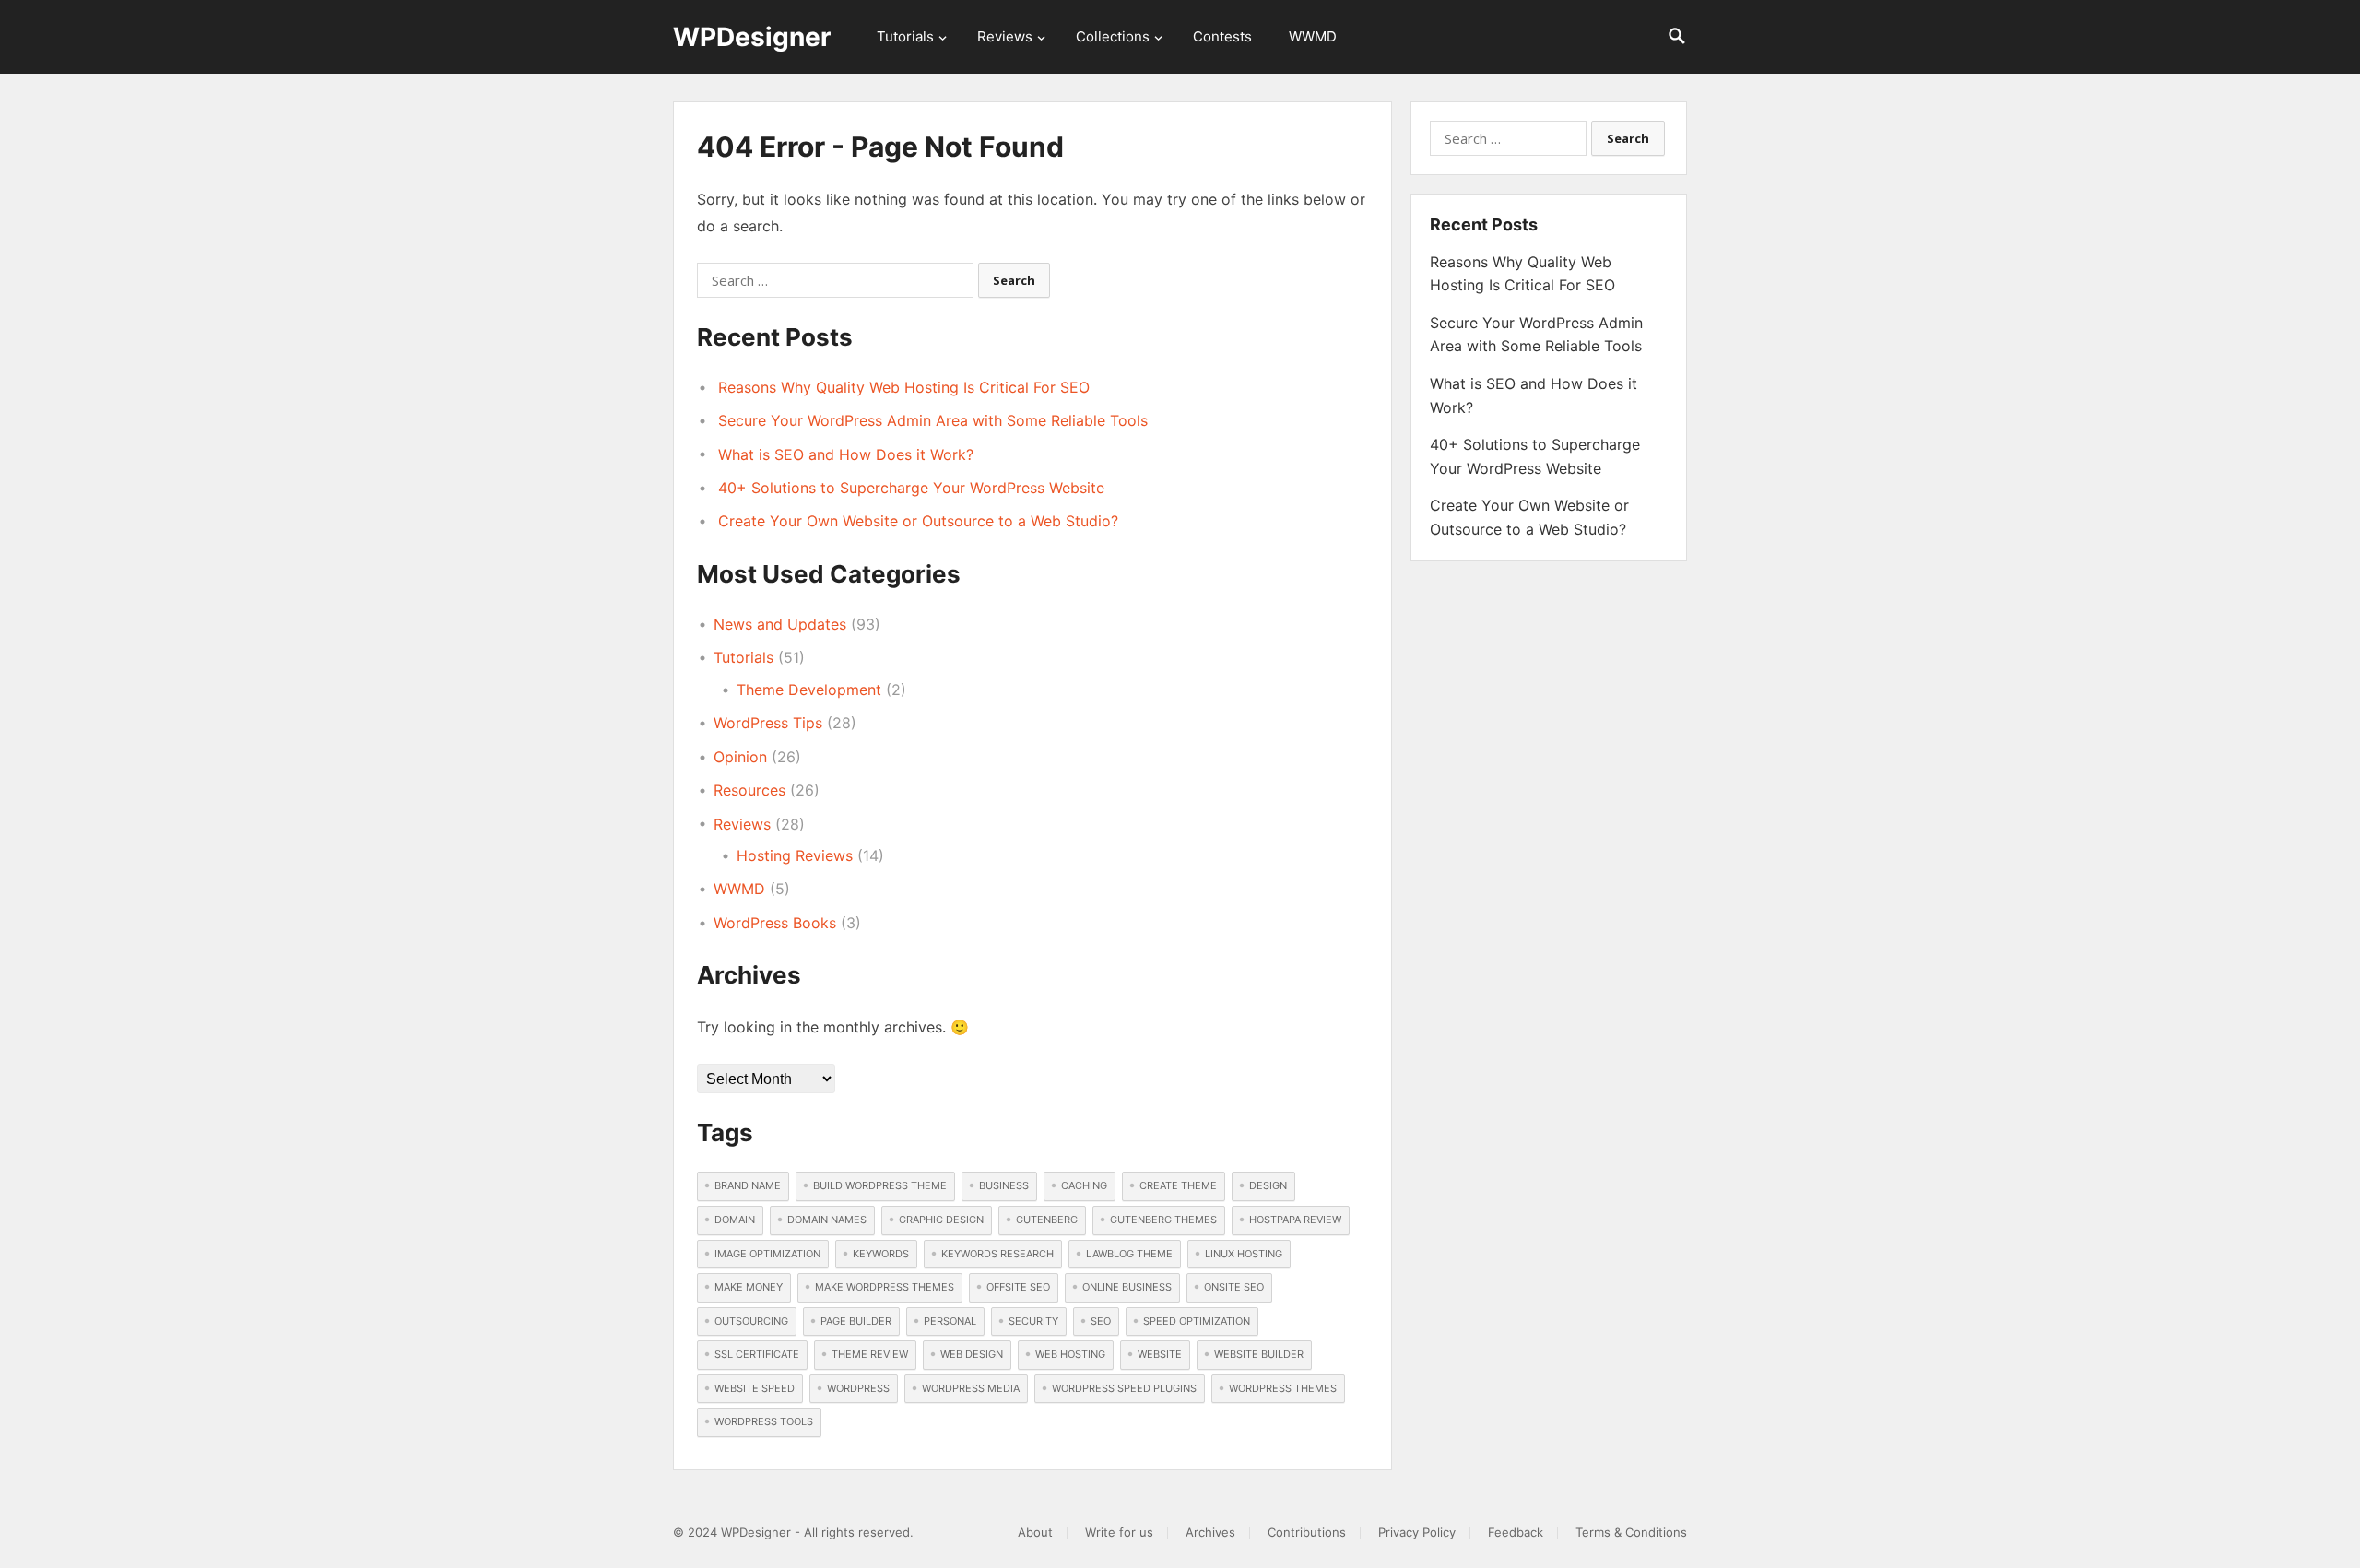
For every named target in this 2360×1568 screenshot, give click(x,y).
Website (1160, 1354)
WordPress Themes (1283, 1388)
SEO (1101, 1321)
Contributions (1307, 1532)
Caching (1084, 1185)
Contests (1222, 36)
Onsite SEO (1234, 1287)
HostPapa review (1295, 1220)
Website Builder (1259, 1354)
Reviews (1005, 36)
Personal (950, 1321)
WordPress (858, 1388)
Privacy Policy (1417, 1532)
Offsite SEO (1018, 1287)
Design (1268, 1185)
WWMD (1313, 36)
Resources (749, 790)
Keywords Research (997, 1254)
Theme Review (870, 1354)
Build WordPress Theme (880, 1185)
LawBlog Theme (1129, 1254)
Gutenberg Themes (1163, 1220)
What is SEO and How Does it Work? (846, 454)
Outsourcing (751, 1321)
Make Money (749, 1287)
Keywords (881, 1254)
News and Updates (780, 624)
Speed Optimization (1197, 1321)
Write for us (1119, 1532)
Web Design (972, 1354)
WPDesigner (752, 37)
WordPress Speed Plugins (1124, 1388)
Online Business (1127, 1287)
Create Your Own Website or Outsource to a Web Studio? (918, 521)
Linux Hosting (1244, 1254)
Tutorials (905, 36)
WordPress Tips (768, 723)
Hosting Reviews (795, 855)
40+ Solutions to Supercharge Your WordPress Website (911, 488)
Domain (735, 1220)
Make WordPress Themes (885, 1287)
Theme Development (809, 690)
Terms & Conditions (1631, 1532)
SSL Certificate (757, 1354)
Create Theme (1178, 1185)
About (1035, 1532)
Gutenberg (1047, 1220)
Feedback (1516, 1532)
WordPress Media (971, 1388)
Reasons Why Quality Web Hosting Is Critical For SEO (904, 387)
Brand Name (748, 1185)
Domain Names (827, 1220)
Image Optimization (767, 1254)
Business (1004, 1185)
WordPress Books (775, 923)
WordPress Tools (764, 1421)
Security (1033, 1321)
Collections (1113, 36)
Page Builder (856, 1321)
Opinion (740, 757)
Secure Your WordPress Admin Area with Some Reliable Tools (933, 420)
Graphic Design (941, 1220)
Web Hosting (1070, 1354)
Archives (1210, 1532)
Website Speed (755, 1388)
